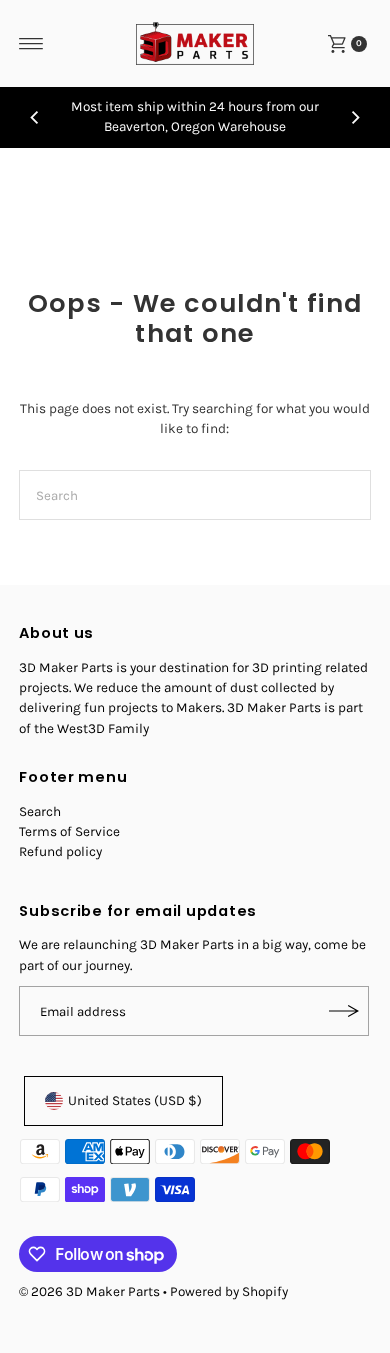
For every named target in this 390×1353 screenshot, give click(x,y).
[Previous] (35, 117)
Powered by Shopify (229, 1291)
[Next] (355, 117)
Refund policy (60, 851)
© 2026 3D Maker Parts (89, 1291)
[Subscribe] (344, 1011)
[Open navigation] (31, 44)
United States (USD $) (135, 1100)
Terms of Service (69, 831)
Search (40, 811)
